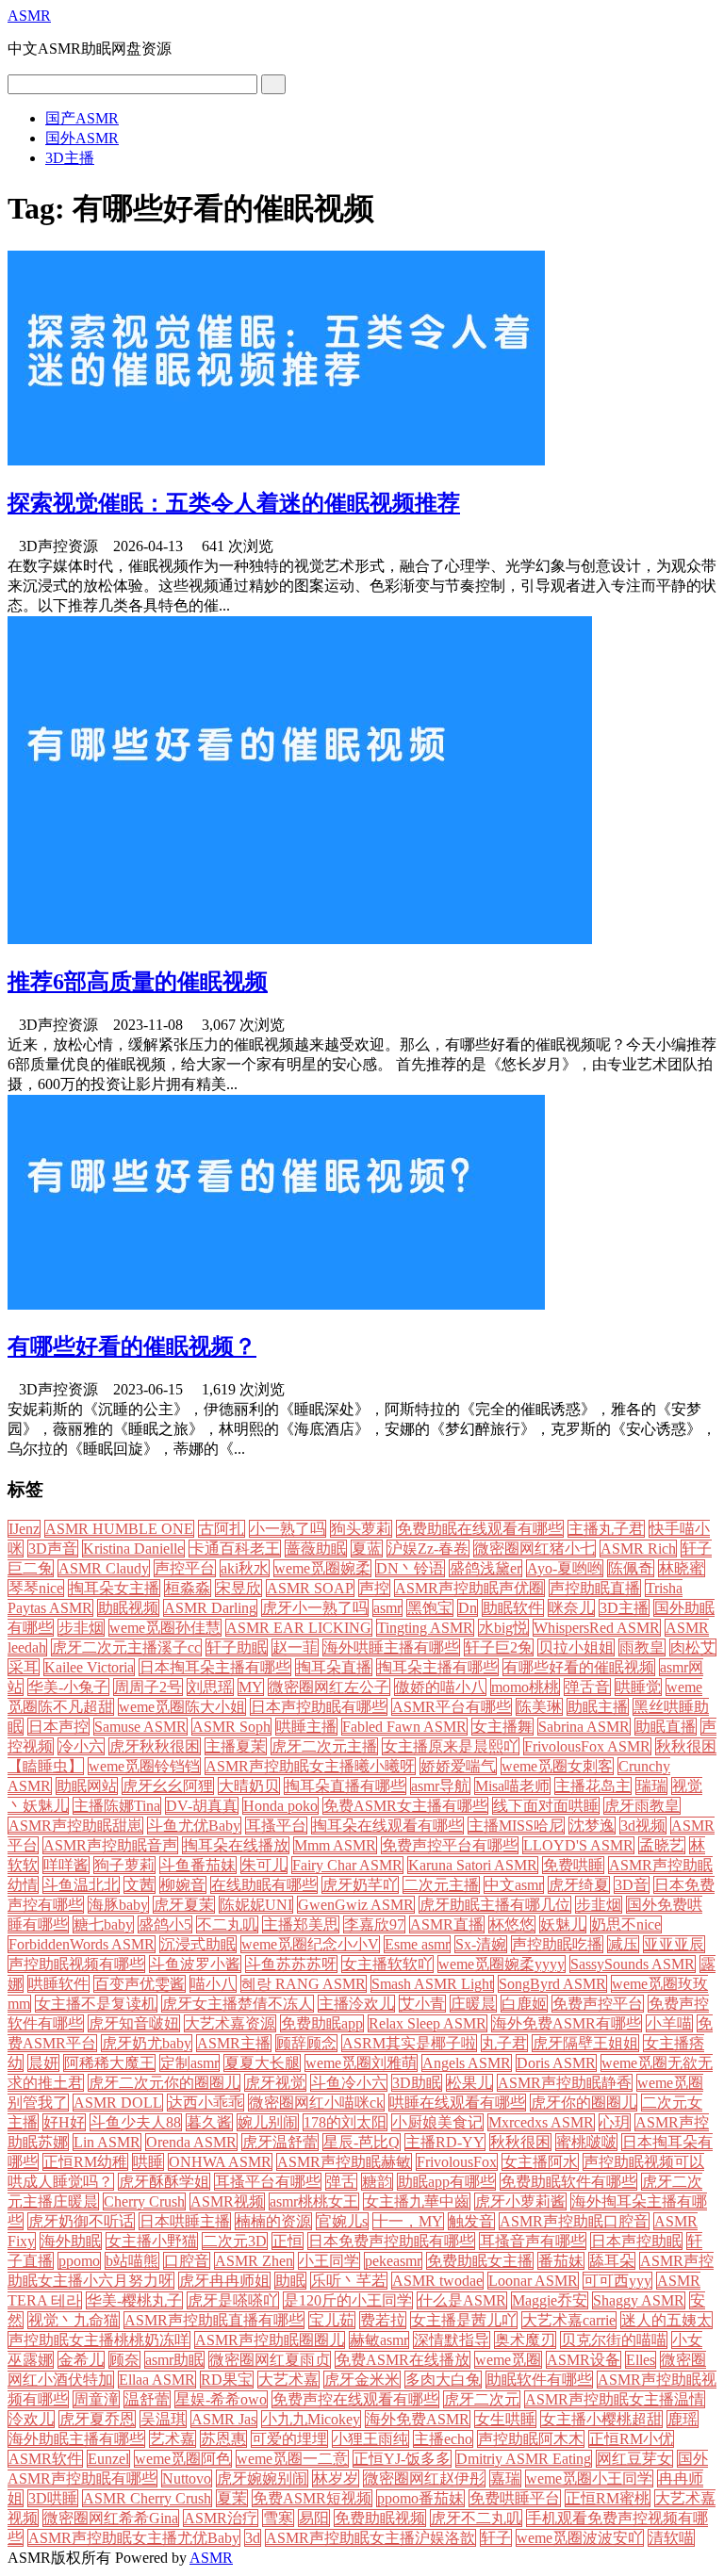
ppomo (79, 2261)
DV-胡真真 (202, 1806)
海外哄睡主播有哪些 (391, 1647)
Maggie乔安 (550, 2300)
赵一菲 (295, 1647)
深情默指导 (452, 2340)
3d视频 (643, 1826)
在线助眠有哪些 (264, 1885)
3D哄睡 (53, 2498)
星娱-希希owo (221, 2399)
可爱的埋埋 (289, 2439)
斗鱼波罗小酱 (195, 1964)
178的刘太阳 (345, 2122)
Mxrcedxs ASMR (541, 2122)
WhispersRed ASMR (597, 1628)
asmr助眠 (174, 2360)
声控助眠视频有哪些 (76, 1964)
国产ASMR (82, 118)
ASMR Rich (638, 1549)
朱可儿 (264, 1865)
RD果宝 (227, 2380)
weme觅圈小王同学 (589, 2478)
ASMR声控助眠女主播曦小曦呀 (310, 1766)
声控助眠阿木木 (531, 2439)
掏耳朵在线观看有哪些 (387, 1826)
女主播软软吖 (387, 1964)
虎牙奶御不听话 (81, 2221)
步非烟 (81, 1628)
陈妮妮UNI (256, 1905)
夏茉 (232, 2498)
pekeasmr (393, 2261)
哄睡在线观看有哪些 (457, 2103)
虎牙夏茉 (184, 1905)
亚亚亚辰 (674, 1944)
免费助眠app (322, 2023)
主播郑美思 (301, 1924)
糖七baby (103, 1924)
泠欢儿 (31, 2419)
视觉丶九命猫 (74, 2320)
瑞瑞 (651, 1786)
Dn (468, 1608)
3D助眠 (417, 2083)
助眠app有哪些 (446, 2182)
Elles (641, 2360)
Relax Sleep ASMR (428, 2023)
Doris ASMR (556, 2063)
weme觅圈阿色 (183, 2459)
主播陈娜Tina (117, 1806)
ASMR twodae (437, 2281)
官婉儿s (342, 2221)
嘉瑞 (505, 2478)
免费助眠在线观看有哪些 (480, 1529)
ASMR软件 (45, 2459)
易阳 (314, 2518)
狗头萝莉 (361, 1529)
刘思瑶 (210, 1687)
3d (253, 2538)
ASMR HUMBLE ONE (119, 1529)
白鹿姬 (524, 2004)
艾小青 (422, 2004)
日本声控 (58, 1727)
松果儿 (469, 2083)
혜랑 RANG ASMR (304, 1984)
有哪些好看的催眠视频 (579, 1667)
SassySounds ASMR (633, 1964)
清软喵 (671, 2538)
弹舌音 (587, 1687)
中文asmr (514, 1885)
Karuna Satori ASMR (473, 1865)
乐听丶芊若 (349, 2281)
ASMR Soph (231, 1727)
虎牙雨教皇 (642, 1806)
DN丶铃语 (410, 1568)
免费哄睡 (573, 1865)
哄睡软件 (58, 1984)
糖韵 (377, 2182)
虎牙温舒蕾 (280, 2142)
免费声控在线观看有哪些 (355, 2399)
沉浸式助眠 (198, 1944)
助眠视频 (128, 1608)
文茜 (140, 1885)
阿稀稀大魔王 (109, 2063)
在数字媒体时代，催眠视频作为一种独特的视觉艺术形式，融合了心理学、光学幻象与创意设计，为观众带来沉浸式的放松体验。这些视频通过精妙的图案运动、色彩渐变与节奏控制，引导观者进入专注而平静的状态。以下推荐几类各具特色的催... (362, 586)
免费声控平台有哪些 (450, 1845)
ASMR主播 (234, 2043)
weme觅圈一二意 (292, 2459)
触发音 (471, 2221)
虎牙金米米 (362, 2380)
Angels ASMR (467, 2063)
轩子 (496, 2538)
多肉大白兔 (443, 2380)
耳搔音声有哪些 (533, 2241)
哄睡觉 (638, 1687)
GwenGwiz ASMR (356, 1905)
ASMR (29, 16)
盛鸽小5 (165, 1924)
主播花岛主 (593, 1786)
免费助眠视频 (380, 2518)
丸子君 (504, 2043)
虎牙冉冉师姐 (224, 2281)
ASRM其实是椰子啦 (409, 2043)
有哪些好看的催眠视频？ (132, 1346)
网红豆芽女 (634, 2459)
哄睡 (148, 2162)
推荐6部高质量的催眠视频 (138, 982)
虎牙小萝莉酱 (520, 2201)
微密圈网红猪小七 (535, 1549)
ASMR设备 (584, 2360)
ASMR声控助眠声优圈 (469, 1588)
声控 (374, 1588)
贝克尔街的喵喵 (614, 2340)
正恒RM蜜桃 (608, 2498)
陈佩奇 (631, 1568)
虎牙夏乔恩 (97, 2419)
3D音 (632, 1885)
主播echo (443, 2439)
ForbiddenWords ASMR (82, 1944)
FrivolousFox (457, 2162)
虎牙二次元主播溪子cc (126, 1647)
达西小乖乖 (206, 2103)
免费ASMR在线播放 (403, 2360)
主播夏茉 (236, 1746)
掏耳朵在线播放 (236, 1845)
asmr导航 (440, 1786)
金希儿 (81, 2360)
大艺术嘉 (288, 2380)
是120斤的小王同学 (348, 2300)
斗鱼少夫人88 (136, 2122)
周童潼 (96, 2399)
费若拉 (383, 2320)
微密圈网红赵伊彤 (424, 2478)
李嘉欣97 (374, 1924)
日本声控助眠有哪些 (319, 1707)
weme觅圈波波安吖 (580, 2538)
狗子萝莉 (124, 1865)
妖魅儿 (563, 1924)
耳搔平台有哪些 (268, 2182)
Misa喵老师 (512, 1786)
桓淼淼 (188, 1588)
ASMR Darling (210, 1608)
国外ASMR (82, 138)
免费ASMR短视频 (312, 2498)
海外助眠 (71, 2241)
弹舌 (341, 2182)
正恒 (288, 2241)
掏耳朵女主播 (114, 1588)
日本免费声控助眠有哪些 (391, 2241)
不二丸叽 (227, 1924)
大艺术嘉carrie (569, 2320)
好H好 (64, 2122)
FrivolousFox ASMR (587, 1746)
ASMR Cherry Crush (147, 2498)
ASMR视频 (227, 2201)
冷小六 (81, 1746)
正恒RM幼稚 (85, 2162)
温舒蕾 (147, 2399)
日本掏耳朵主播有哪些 (215, 1667)
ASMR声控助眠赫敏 (344, 2162)
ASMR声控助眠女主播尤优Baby (134, 2538)
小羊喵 (669, 2023)
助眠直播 (666, 1727)
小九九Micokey (311, 2419)
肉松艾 (693, 1647)
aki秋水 (245, 1568)
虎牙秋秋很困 (155, 1746)
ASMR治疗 (221, 2518)
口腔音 (187, 2261)
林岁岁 (336, 2478)
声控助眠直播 (595, 1588)
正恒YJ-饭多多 (402, 2459)
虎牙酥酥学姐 (164, 2182)
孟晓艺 (662, 1845)
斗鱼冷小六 (349, 2083)
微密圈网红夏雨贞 (270, 2360)
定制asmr (189, 2063)
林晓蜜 (682, 1568)
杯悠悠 (512, 1924)
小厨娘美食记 (437, 2122)
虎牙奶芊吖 (360, 1885)
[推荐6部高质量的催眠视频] (300, 939)
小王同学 (329, 2261)
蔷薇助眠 (316, 1549)
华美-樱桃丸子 (134, 2300)
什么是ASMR (462, 2300)
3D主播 (70, 158)
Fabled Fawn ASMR (404, 1727)
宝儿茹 (332, 2320)
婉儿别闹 (268, 2122)
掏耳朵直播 (334, 1667)
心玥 (615, 2122)
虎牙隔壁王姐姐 (585, 2043)
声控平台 (185, 1568)
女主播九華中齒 (417, 2201)
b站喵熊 (132, 2261)
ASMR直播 (447, 1924)
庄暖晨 (473, 2004)
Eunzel (108, 2459)
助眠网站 (87, 1786)
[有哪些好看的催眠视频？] (276, 1304)
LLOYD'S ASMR (578, 1845)
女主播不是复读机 (96, 2004)
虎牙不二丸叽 (476, 2518)
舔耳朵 (612, 2261)
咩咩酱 (66, 1865)
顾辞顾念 (306, 2043)
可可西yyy (617, 2281)
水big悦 (503, 1628)
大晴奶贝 (249, 1786)
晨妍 (43, 2063)
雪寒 (278, 2518)
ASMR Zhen (254, 2261)
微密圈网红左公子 (329, 1687)
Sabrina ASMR (584, 1727)
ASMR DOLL (118, 2103)
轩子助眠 (237, 1647)
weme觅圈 (508, 2360)
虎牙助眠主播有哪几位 (495, 1905)
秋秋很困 (520, 2142)
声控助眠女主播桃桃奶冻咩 (99, 2340)
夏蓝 (367, 1549)
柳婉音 (183, 1885)
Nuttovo (187, 2478)
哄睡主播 (306, 1727)
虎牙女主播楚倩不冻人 (238, 2004)
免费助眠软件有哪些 (568, 2182)
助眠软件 (513, 1608)
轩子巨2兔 (499, 1647)
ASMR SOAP (310, 1588)
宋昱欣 (239, 1588)
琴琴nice (36, 1588)
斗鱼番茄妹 (198, 1865)
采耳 (24, 1667)
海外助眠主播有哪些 (76, 2439)
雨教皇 (642, 1647)
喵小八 (213, 1984)
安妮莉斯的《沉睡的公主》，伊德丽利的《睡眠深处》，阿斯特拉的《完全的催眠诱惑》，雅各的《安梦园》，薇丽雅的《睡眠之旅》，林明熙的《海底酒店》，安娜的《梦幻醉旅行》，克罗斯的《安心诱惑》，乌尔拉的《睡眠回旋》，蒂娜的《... (362, 1429)
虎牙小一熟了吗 (315, 1608)
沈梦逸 (592, 1826)
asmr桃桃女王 (314, 2201)
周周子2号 (148, 1687)
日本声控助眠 (636, 2241)
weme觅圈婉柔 (322, 1568)
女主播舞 (502, 1727)
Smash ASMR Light (432, 1984)
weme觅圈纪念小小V (310, 1944)
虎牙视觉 (275, 2083)
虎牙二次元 (482, 2399)
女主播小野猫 (152, 2241)
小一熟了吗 (288, 1529)
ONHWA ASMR (220, 2162)
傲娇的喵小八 (440, 1687)
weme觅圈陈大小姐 (182, 1707)
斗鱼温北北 (81, 1885)
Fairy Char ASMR (347, 1865)
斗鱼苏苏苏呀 (291, 1964)
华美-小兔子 (68, 1687)
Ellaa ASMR (157, 2380)
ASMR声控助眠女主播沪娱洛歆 (370, 2538)
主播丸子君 (606, 1529)
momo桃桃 (525, 1687)
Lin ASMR (107, 2142)
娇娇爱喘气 (458, 1766)
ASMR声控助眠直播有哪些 (214, 2320)
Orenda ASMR (191, 2142)
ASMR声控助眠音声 (110, 1845)
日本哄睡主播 (185, 2221)
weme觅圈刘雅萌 (361, 2063)
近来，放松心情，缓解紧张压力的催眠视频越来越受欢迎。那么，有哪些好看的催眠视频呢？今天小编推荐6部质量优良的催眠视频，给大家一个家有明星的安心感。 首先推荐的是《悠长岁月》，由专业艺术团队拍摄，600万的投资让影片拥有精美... (362, 1064)
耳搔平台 (276, 1826)
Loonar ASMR (533, 2281)
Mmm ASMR (335, 1845)
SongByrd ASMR (552, 1984)
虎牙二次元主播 (324, 1746)
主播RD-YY (445, 2142)
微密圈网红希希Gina (111, 2518)
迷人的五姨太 (666, 2320)
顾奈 (124, 2360)
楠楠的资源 (273, 2221)
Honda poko (280, 1806)
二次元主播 (441, 1885)
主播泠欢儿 (356, 2004)
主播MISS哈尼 (516, 1826)
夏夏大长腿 (262, 2063)
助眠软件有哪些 (539, 2380)
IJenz (24, 1529)
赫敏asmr (379, 2340)
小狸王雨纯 (370, 2439)
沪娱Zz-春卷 (428, 1549)
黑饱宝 (430, 1608)
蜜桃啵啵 (586, 2142)
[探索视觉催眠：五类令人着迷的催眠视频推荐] (276, 460)
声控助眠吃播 (557, 1944)
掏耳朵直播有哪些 (345, 1786)
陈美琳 (539, 1707)
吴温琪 (163, 2419)
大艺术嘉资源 (230, 2023)
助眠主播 (598, 1707)
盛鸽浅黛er (485, 1568)
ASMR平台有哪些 (452, 1707)
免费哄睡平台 (515, 2498)
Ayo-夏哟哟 (565, 1568)
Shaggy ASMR (639, 2300)
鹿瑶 (683, 2419)
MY (251, 1687)
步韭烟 (599, 1905)
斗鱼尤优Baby (194, 1826)
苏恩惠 (223, 2439)
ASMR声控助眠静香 (565, 2083)
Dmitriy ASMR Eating (524, 2459)
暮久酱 (209, 2122)
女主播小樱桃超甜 (601, 2419)
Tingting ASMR (425, 1628)
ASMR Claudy (104, 1568)
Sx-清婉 (481, 1944)
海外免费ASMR (418, 2419)
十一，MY (408, 2221)
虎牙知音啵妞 (134, 2023)
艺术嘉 (173, 2439)
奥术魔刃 (525, 2340)
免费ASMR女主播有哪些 (405, 1806)
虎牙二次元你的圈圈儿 (164, 2083)
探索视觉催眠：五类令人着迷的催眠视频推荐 (234, 503)
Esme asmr (417, 1944)
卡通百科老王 (235, 1549)
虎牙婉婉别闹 (262, 2478)
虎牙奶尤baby (147, 2043)
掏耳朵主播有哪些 (437, 1667)
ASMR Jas (224, 2419)
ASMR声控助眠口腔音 (574, 2221)
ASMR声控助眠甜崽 (75, 1826)
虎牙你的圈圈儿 (584, 2103)
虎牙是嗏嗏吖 (233, 2300)
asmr (387, 1608)
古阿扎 (222, 1529)
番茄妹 (561, 2261)
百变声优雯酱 (140, 1984)
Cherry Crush (144, 2201)
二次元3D (235, 2241)
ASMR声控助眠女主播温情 (615, 2399)
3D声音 (53, 1549)
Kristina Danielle (133, 1549)
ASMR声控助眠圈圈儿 (270, 2340)
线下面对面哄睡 (546, 1806)
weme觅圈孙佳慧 (165, 1628)
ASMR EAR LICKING (299, 1628)
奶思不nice (626, 1924)
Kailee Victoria (89, 1667)
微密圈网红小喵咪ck (316, 2103)
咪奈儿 (571, 1608)
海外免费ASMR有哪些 (567, 2023)
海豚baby (118, 1905)
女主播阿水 (540, 2162)
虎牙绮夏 (579, 1885)
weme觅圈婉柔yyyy (502, 1964)
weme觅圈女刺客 (557, 1766)
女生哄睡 (505, 2419)
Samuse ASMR (140, 1727)
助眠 (290, 2281)
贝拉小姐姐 (576, 1647)
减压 (623, 1944)
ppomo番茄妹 (420, 2498)
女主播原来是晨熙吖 (451, 1746)
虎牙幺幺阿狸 (168, 1786)
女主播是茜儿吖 (464, 2320)
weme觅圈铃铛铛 (144, 1766)
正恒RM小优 (631, 2439)
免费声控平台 (598, 2004)
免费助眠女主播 (480, 2261)
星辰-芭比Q (362, 2142)
